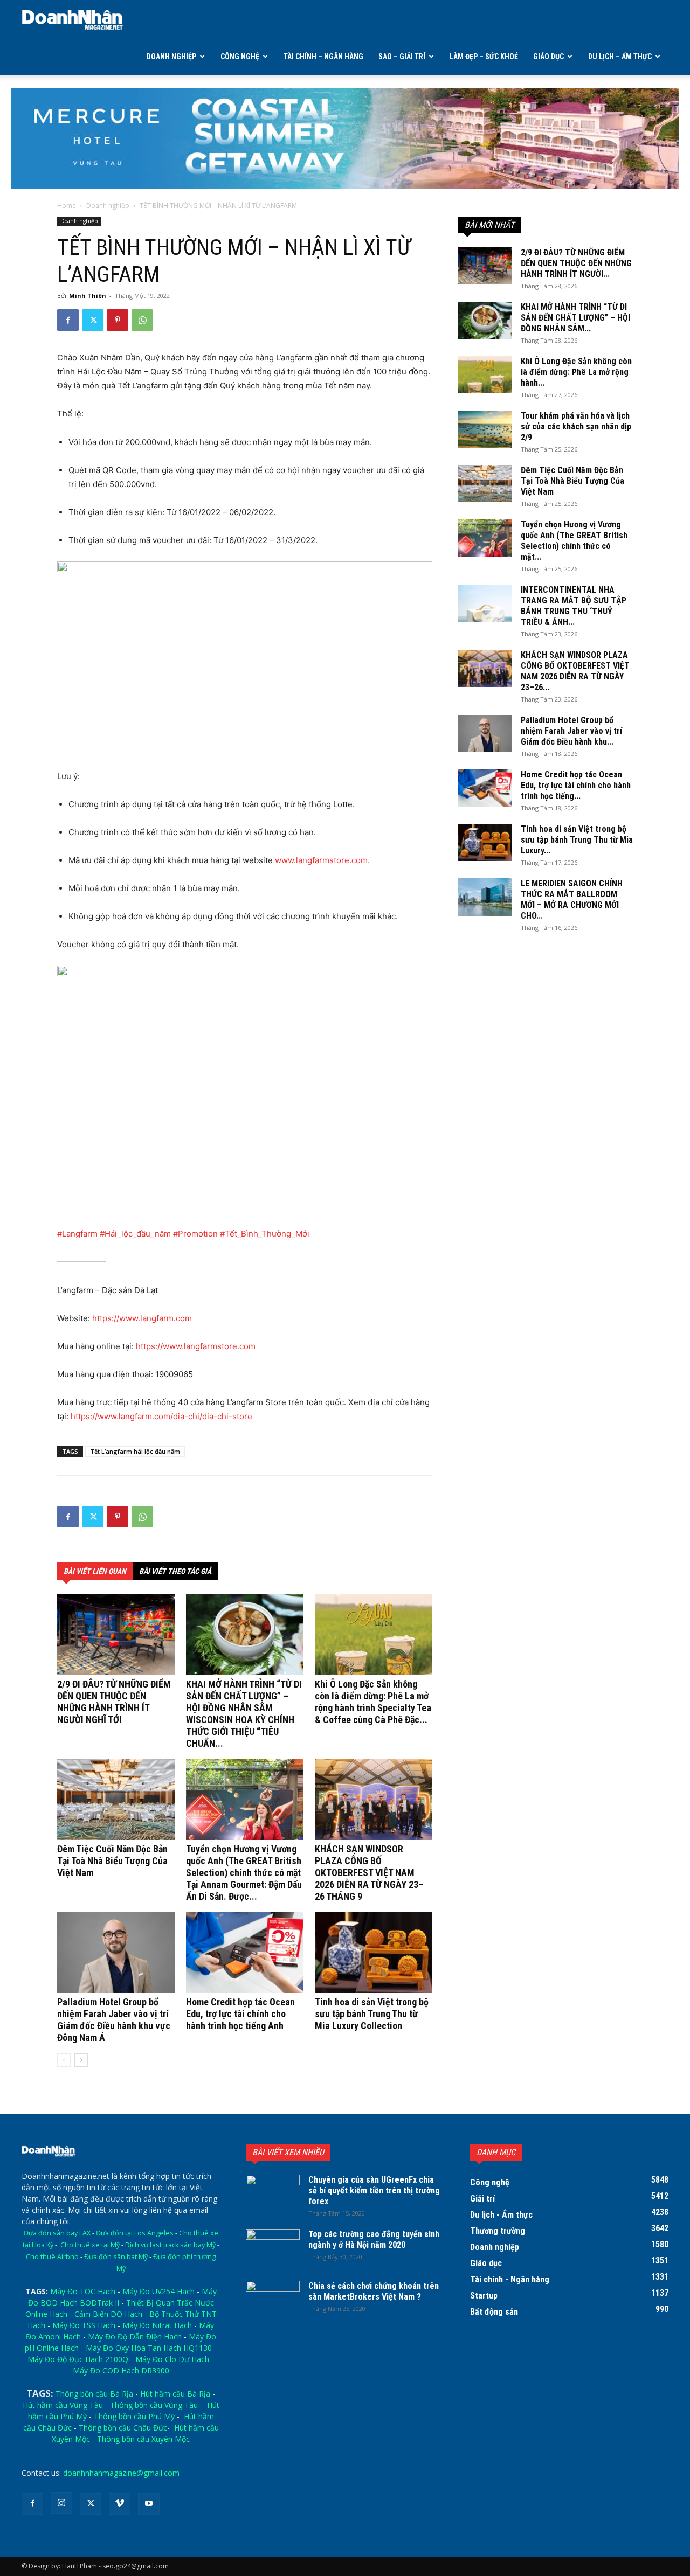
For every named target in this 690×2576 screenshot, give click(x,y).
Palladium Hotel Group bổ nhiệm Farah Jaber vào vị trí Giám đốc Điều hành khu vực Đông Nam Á (114, 2020)
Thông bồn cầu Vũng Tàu (154, 2405)
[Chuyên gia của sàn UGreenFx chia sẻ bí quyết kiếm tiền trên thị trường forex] (273, 2193)
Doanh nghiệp (171, 57)
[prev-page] (64, 2060)
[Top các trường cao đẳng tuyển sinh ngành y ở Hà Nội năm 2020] (273, 2248)
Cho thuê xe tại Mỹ (90, 2245)
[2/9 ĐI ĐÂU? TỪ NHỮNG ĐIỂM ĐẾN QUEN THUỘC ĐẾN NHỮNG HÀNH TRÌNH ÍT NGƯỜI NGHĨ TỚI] (116, 1635)
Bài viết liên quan (95, 1571)
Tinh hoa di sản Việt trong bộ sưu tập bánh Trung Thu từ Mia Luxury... (577, 840)
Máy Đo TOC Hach (83, 2291)
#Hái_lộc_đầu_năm (135, 1234)
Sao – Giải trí (402, 57)
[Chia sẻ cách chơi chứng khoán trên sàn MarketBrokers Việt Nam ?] (273, 2300)
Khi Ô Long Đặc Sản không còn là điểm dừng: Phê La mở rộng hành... (576, 372)
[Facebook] (68, 320)
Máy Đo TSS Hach (84, 2325)
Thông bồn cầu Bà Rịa (94, 2394)
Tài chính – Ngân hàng (323, 57)
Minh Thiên (88, 296)
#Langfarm (77, 1234)
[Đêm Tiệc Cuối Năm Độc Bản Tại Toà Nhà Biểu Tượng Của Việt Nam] (116, 1800)
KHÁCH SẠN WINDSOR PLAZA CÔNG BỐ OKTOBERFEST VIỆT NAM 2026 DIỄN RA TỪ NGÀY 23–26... (575, 671)
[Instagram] (61, 2503)
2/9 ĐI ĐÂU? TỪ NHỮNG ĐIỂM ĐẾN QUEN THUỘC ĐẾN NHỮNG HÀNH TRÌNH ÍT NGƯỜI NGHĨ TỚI (114, 1702)
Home (67, 206)
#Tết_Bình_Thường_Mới (265, 1234)
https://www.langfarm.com (142, 1318)
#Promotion (195, 1234)
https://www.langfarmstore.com (196, 1346)
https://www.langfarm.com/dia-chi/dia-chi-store (161, 1416)
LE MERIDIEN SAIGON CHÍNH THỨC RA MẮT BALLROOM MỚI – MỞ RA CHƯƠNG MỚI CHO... (572, 900)
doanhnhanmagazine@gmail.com (121, 2473)
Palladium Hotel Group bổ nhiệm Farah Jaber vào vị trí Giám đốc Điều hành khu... (571, 731)
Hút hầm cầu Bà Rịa (175, 2394)
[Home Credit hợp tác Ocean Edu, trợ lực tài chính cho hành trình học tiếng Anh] (245, 1953)
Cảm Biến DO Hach (108, 2314)
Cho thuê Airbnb (52, 2257)
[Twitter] (93, 320)
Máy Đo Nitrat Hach (157, 2325)
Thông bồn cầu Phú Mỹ (134, 2416)
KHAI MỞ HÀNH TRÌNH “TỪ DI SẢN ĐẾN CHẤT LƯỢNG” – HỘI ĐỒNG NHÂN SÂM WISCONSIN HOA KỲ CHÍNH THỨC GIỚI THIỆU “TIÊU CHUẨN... (244, 1714)
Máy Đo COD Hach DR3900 (121, 2370)
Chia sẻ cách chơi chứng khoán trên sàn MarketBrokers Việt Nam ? (374, 2291)
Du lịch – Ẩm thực (620, 57)
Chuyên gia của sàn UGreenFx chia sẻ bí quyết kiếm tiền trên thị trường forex (374, 2190)
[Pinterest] (118, 320)
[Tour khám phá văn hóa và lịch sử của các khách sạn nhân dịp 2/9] (485, 429)
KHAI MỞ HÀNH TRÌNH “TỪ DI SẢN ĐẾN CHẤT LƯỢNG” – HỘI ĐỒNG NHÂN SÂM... (575, 318)
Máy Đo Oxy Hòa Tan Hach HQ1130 (149, 2348)
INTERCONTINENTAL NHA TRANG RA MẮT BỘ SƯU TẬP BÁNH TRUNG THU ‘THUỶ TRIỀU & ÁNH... (574, 606)
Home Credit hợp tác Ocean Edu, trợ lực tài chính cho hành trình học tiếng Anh (240, 2014)
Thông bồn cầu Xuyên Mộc (143, 2439)
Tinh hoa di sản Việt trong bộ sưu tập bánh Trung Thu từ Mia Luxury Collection (372, 2014)
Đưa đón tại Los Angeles (135, 2233)
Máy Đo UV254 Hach (158, 2291)
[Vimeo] (120, 2504)
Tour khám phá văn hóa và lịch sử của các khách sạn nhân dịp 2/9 (576, 426)
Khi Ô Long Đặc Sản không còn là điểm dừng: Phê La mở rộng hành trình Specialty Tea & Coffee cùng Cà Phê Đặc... (373, 1702)
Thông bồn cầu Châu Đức (123, 2428)
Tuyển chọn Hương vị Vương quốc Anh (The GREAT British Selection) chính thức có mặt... (574, 541)
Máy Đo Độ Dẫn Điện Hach (135, 2337)
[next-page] (81, 2060)
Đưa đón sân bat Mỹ (116, 2257)
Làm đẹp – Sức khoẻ (484, 57)
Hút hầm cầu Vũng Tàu (63, 2405)
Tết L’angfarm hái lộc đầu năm (135, 1451)
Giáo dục (548, 57)
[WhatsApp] (142, 320)
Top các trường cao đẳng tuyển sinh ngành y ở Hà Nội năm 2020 (374, 2240)
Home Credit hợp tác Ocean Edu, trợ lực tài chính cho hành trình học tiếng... (576, 785)
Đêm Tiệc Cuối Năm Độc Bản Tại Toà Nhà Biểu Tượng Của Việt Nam (112, 1861)
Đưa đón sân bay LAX (57, 2233)
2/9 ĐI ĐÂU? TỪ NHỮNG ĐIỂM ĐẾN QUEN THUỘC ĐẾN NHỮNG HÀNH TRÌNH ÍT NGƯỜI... (576, 263)
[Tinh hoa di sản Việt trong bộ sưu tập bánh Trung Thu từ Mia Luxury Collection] (374, 1953)
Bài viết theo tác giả (175, 1571)
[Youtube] (149, 2504)
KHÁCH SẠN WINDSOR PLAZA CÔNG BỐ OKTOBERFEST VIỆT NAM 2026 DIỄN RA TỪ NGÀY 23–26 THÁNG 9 (369, 1873)
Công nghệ (240, 57)
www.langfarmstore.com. (322, 860)
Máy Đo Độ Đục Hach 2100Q (78, 2359)
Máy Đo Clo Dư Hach (172, 2359)
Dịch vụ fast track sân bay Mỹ (170, 2245)
